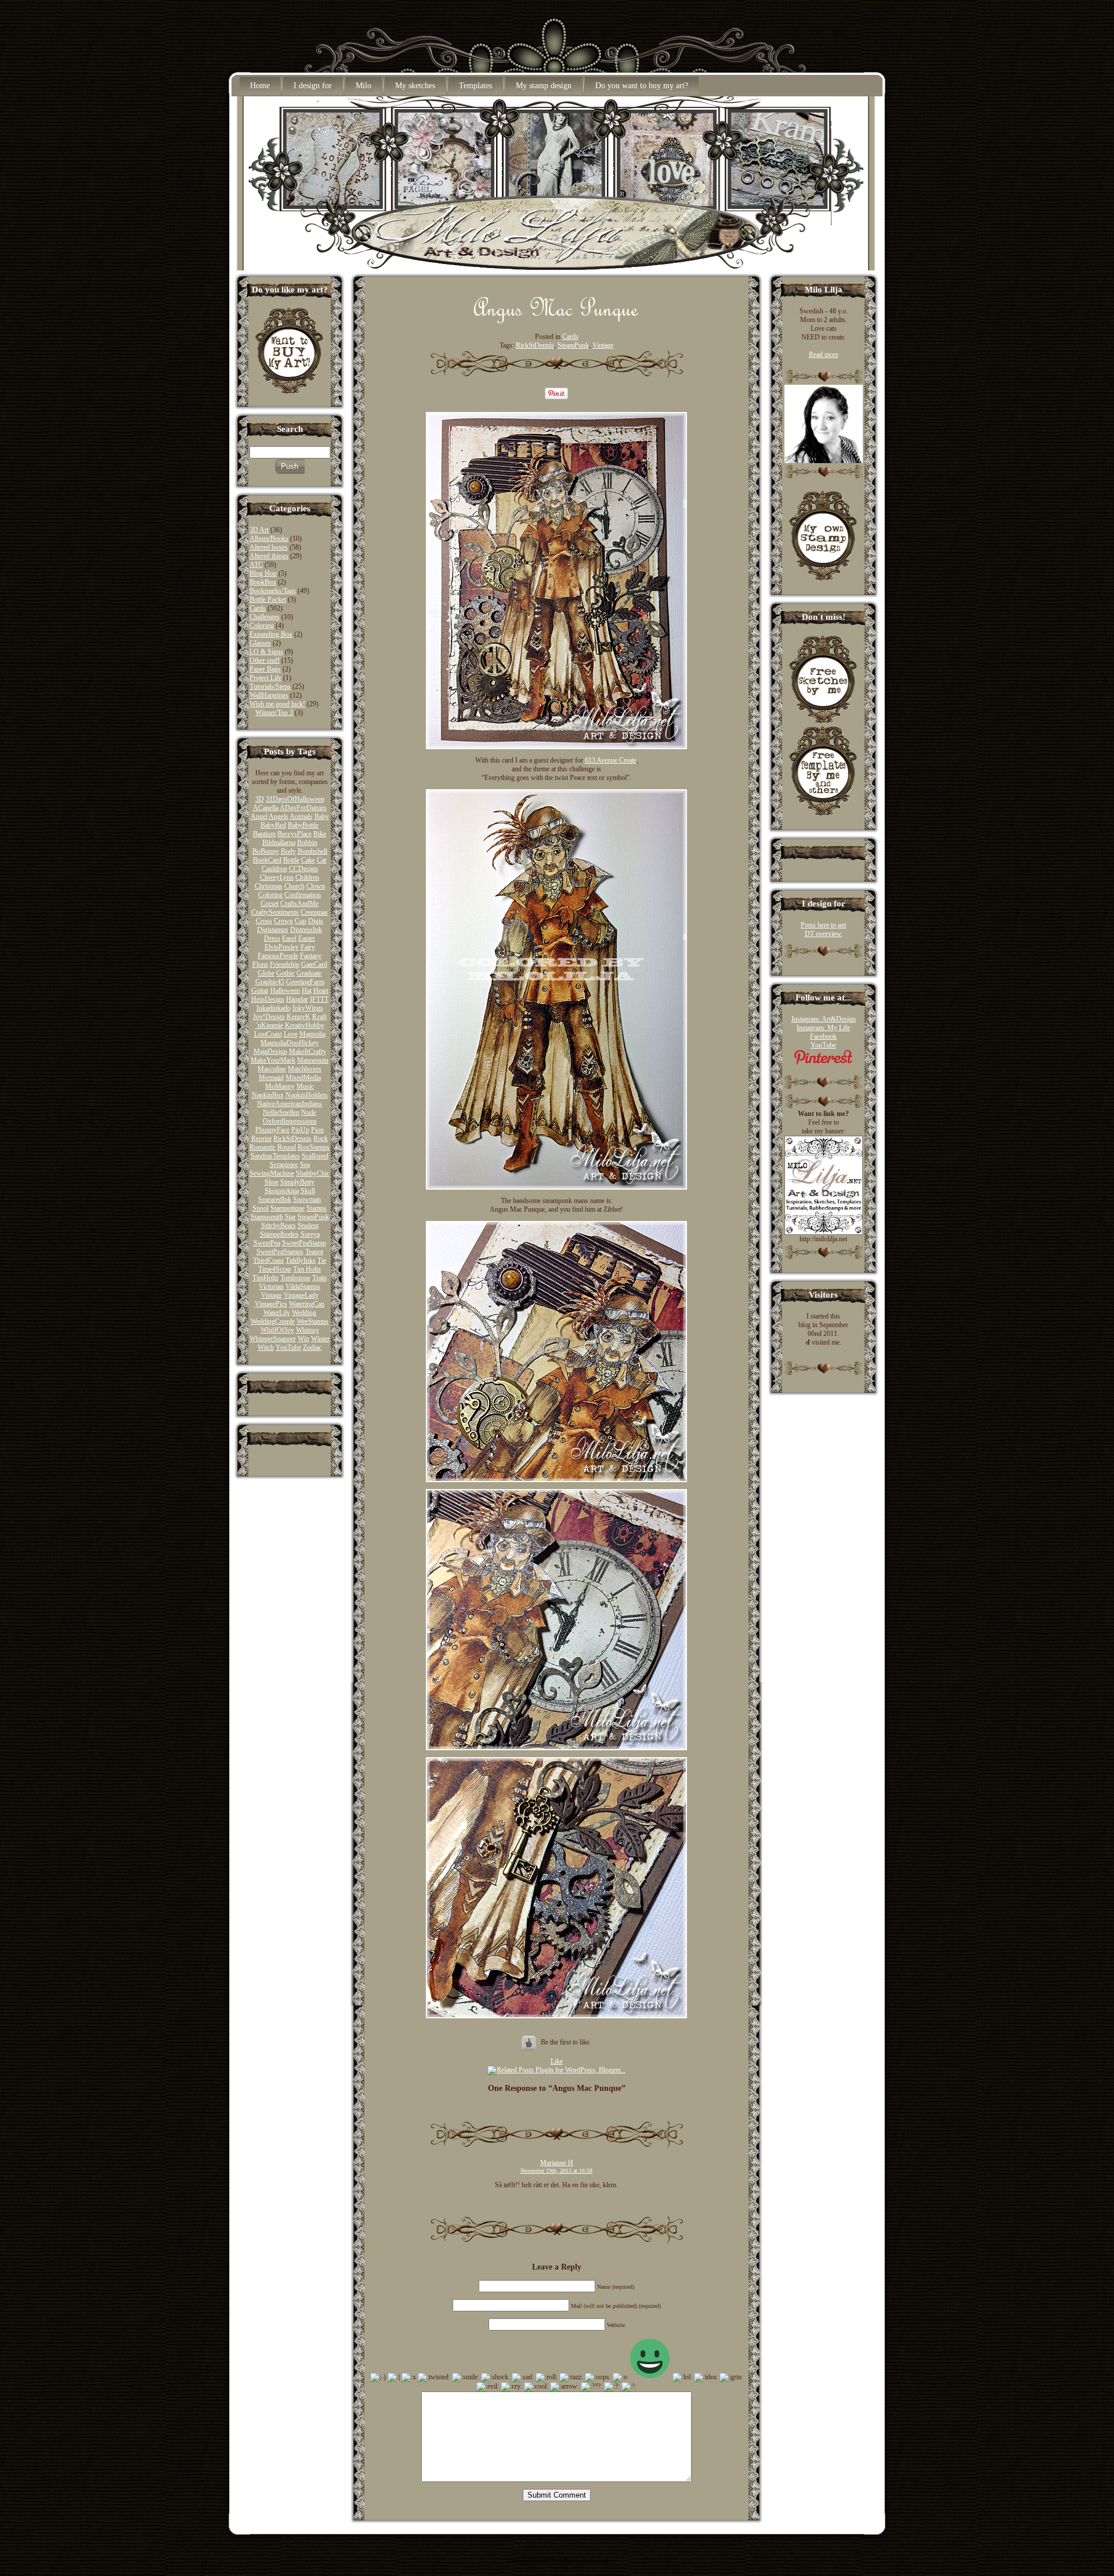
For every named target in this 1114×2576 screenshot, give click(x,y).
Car (322, 860)
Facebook (823, 1036)
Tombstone (295, 1278)
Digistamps (273, 930)
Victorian (271, 1287)
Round (287, 1147)
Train (319, 1278)
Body (288, 851)
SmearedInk (275, 1200)
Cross (264, 921)
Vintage (272, 1295)
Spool (261, 1208)
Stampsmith (267, 1217)
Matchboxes (305, 1069)
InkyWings (308, 1008)
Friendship (285, 964)
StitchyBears (278, 1226)
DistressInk (306, 930)
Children (307, 877)
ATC (256, 565)
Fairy (308, 947)
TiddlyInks (301, 1260)
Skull (308, 1191)
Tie (322, 1260)
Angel (259, 816)
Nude (309, 1112)
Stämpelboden (279, 1234)
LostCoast (268, 1034)
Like (557, 2061)
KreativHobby (305, 1025)
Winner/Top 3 (274, 713)
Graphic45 (270, 982)
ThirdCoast (268, 1260)
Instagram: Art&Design (824, 1019)
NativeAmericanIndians (290, 1104)
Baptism (264, 834)
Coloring (262, 626)
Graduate (309, 973)
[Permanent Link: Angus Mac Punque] (556, 320)
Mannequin (313, 1060)
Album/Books (269, 539)
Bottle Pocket (268, 599)
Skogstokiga (282, 1191)
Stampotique (287, 1208)
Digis (316, 921)
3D (260, 799)
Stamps (317, 1208)
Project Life (265, 678)
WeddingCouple (273, 1321)
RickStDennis (292, 1139)
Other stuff (265, 660)
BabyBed (273, 825)
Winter (320, 1339)
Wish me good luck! (277, 704)
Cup (301, 921)
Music (305, 1086)
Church (294, 886)
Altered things (269, 556)
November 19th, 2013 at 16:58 (556, 2171)
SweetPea (267, 1243)
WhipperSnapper (273, 1339)
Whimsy (308, 1330)
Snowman (307, 1200)
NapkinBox (268, 1095)
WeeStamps (312, 1321)
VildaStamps (303, 1287)
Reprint (261, 1139)
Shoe (272, 1182)
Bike (320, 834)
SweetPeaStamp (304, 1243)
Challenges (265, 617)
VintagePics (271, 1304)
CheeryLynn (277, 877)
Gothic (285, 973)
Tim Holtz (307, 1269)
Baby (322, 816)
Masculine (272, 1069)
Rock (321, 1139)
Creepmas (314, 912)
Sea (305, 1165)
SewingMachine (272, 1173)
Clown (316, 886)
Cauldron (274, 869)
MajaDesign (270, 1052)
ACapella (266, 808)
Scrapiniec (284, 1165)
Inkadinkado (274, 1008)
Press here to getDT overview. (823, 929)
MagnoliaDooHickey (290, 1043)
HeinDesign (268, 999)
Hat (307, 991)
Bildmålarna (279, 843)
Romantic (263, 1147)
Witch (266, 1347)
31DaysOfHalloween (295, 799)
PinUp (300, 1130)
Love (291, 1034)
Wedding (304, 1313)
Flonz (260, 964)
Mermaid (271, 1078)
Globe (266, 973)
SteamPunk (313, 1217)
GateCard (314, 964)
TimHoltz (265, 1278)
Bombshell (312, 851)
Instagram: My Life (823, 1028)
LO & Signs (266, 652)
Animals (301, 816)
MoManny (280, 1086)
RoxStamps (314, 1147)
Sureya (310, 1234)
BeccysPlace (294, 834)
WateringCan (307, 1304)
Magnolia (312, 1034)
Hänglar (297, 999)
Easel (289, 938)
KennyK (299, 1017)
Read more (824, 355)
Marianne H (557, 2163)
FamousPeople (278, 956)
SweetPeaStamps (280, 1252)
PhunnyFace (272, 1130)
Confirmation (303, 895)
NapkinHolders (307, 1095)
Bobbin (307, 843)
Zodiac (312, 1347)
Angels (278, 816)
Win (303, 1339)
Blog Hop (263, 573)
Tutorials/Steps (270, 687)
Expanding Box (271, 634)
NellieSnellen (281, 1112)
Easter (307, 938)
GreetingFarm (305, 982)
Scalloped (315, 1156)
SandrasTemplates (275, 1156)
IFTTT (319, 999)
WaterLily (277, 1313)
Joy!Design (269, 1017)
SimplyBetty (297, 1182)
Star (290, 1217)
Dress (272, 938)
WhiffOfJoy (277, 1330)
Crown (283, 921)
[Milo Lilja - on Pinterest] (823, 1063)
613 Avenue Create (611, 760)
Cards (258, 608)
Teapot (314, 1252)
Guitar (260, 991)
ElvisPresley (282, 947)
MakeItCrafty (308, 1052)
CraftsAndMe (299, 904)
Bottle (291, 860)
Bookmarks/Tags (273, 591)
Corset (270, 904)
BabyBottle (303, 825)
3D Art (259, 530)
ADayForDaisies (303, 808)
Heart (321, 991)
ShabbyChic (313, 1173)
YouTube (288, 1347)
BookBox (263, 582)
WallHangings (269, 695)
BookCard (267, 860)
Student (308, 1226)
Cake (308, 860)
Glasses (260, 643)
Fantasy (311, 956)
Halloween (285, 991)
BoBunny (266, 851)
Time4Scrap (275, 1269)
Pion (317, 1130)
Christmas (269, 886)
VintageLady (301, 1295)
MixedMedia (303, 1078)
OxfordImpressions (290, 1121)
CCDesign (303, 869)
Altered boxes (269, 547)
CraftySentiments (275, 912)
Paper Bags (265, 669)
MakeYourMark (273, 1060)
